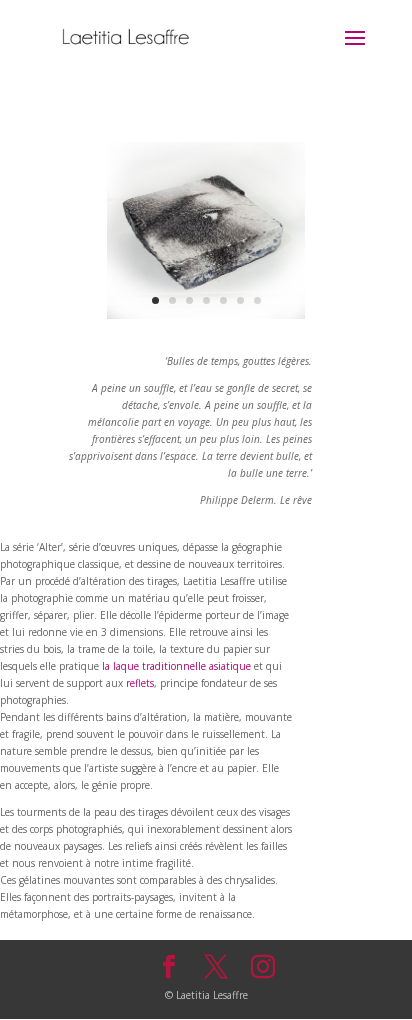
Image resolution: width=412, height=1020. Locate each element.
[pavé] (206, 315)
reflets (140, 683)
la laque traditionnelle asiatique (176, 666)
